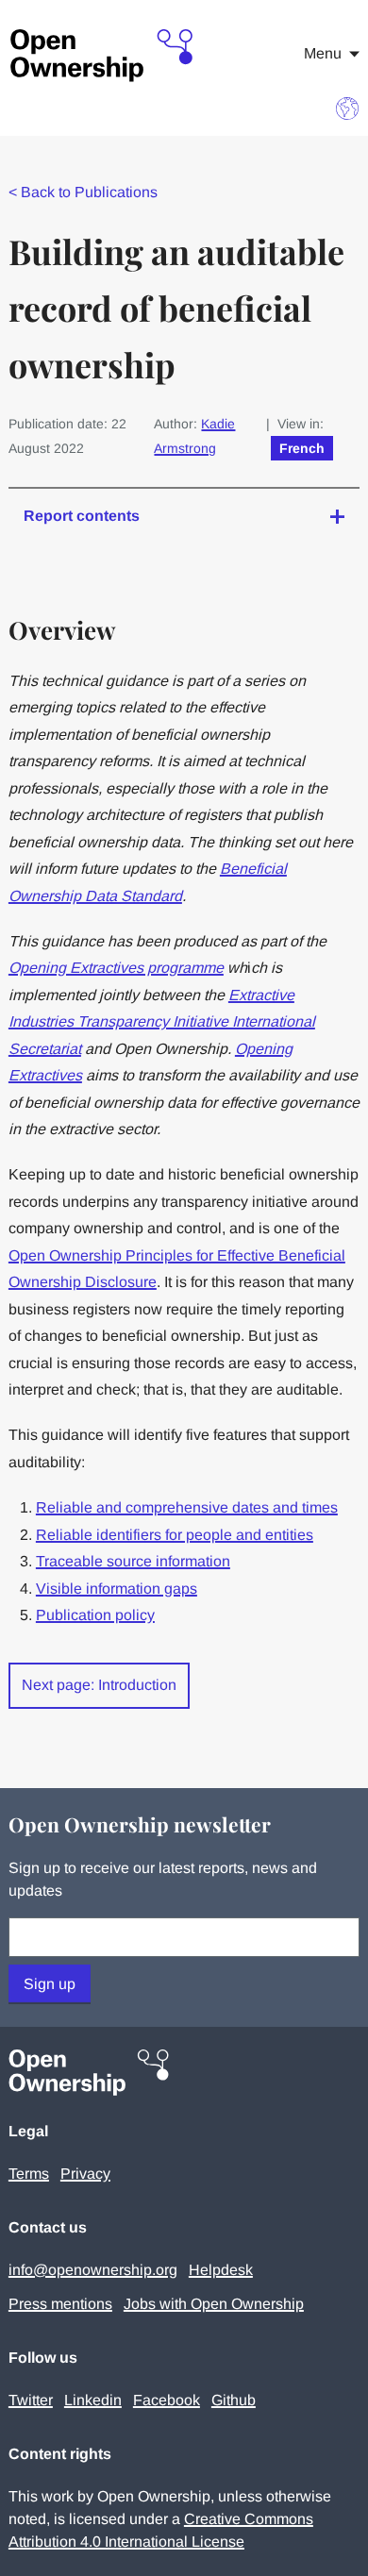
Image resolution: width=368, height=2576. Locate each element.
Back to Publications (83, 192)
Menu (323, 53)
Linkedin (93, 2400)
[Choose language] (348, 109)
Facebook (167, 2400)
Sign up (50, 1984)
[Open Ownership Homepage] (103, 56)
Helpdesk (221, 2270)
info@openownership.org (93, 2270)
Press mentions (60, 2304)
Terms (29, 2174)
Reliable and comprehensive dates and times (187, 1507)
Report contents (82, 516)
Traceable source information (133, 1561)
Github (234, 2400)
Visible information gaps (117, 1589)
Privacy (85, 2174)
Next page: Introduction (99, 1685)
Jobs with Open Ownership (214, 2304)
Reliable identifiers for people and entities (175, 1535)
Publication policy (95, 1615)
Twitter (31, 2400)
